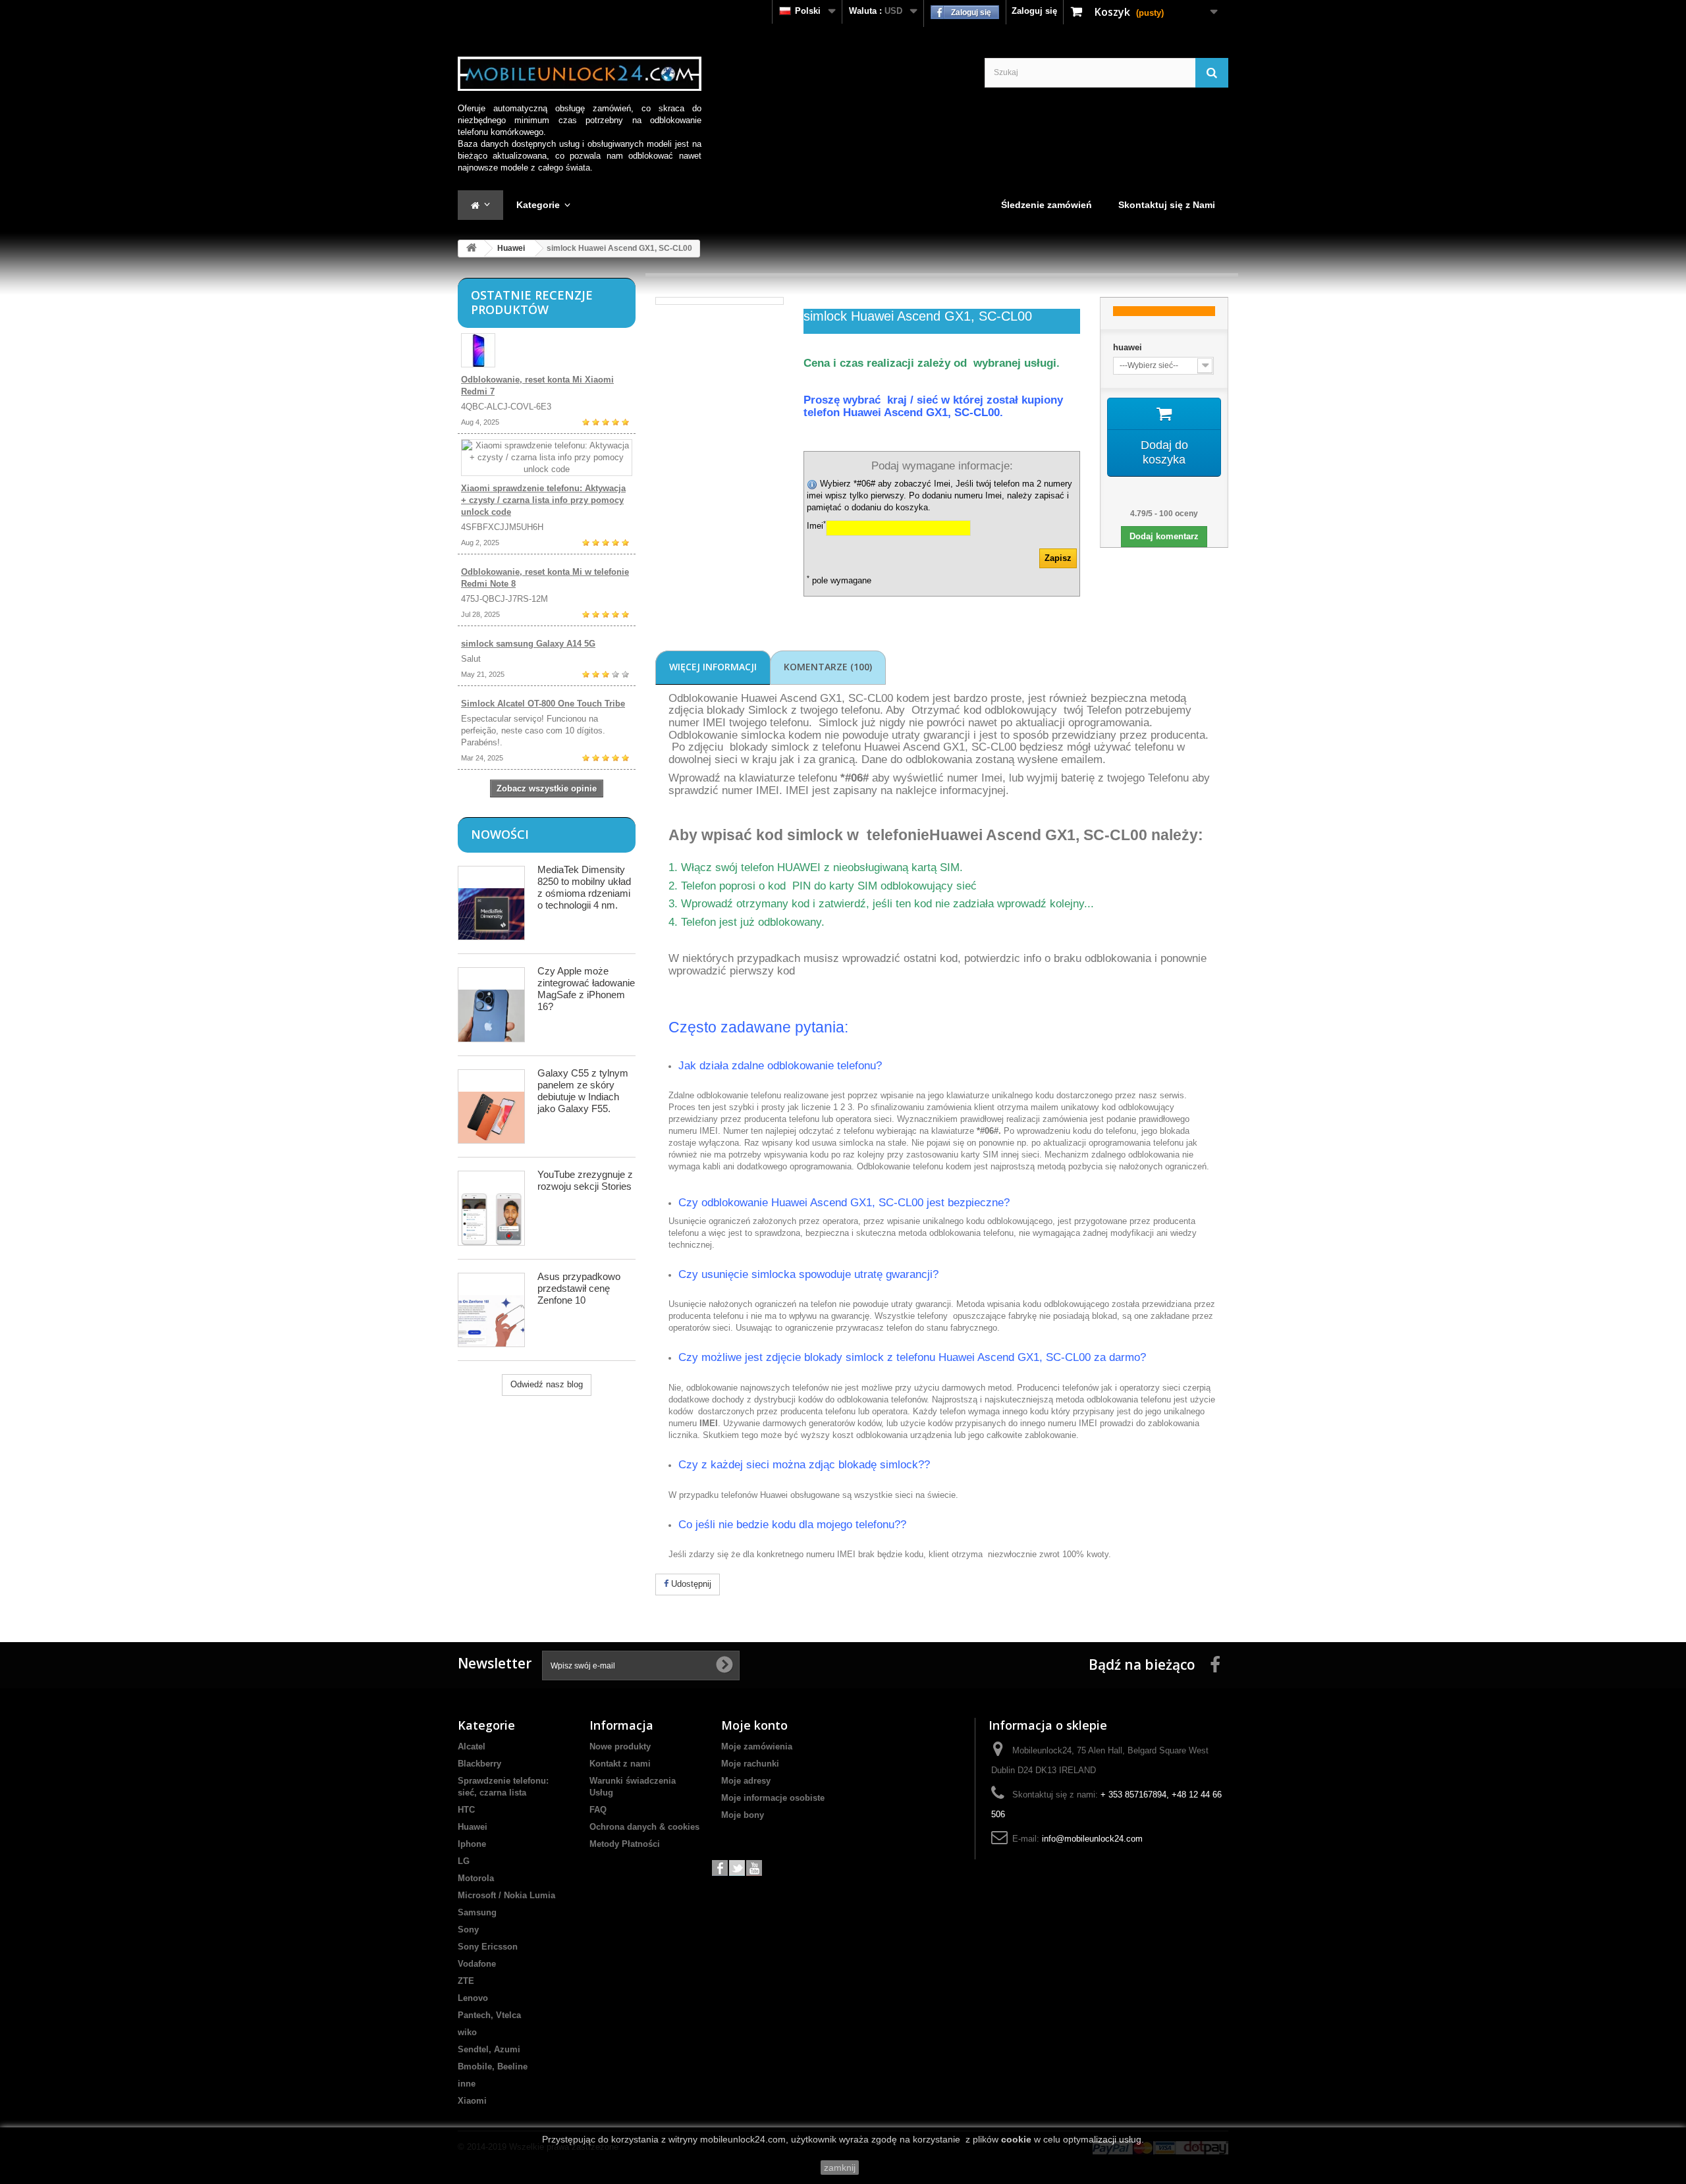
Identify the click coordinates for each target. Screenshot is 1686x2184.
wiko (467, 2032)
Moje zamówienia (757, 1746)
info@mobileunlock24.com (1092, 1839)
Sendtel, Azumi (489, 2049)
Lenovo (473, 1998)
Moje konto (754, 1725)
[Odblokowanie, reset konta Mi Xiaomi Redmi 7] (547, 350)
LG (464, 1861)
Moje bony (743, 1815)
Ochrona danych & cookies (644, 1827)
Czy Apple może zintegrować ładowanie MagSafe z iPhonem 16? (586, 989)
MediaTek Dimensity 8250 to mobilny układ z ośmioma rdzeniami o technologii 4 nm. (584, 887)
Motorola (476, 1878)
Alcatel (472, 1746)
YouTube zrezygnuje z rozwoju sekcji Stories (585, 1180)
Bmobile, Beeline (493, 2066)
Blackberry (479, 1764)
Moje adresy (746, 1781)
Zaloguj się (1034, 11)
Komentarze (828, 667)
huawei (1128, 347)
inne (467, 2084)
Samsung (477, 1912)
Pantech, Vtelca (489, 2015)
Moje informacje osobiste (773, 1798)
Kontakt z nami (620, 1764)
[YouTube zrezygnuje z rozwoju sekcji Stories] (491, 1208)
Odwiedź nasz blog (547, 1384)
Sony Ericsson (488, 1947)
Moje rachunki (750, 1764)
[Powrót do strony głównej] (472, 249)
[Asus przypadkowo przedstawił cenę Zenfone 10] (491, 1310)
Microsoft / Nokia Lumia (506, 1895)
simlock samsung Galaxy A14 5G (528, 644)
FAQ (598, 1810)
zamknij (840, 2168)
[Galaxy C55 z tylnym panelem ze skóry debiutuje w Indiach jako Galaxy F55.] (491, 1106)
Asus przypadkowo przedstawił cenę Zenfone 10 (579, 1288)
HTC (466, 1810)
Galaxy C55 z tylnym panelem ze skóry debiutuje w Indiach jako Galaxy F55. (583, 1091)
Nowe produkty (620, 1746)
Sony (468, 1930)
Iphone (472, 1844)
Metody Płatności (625, 1844)
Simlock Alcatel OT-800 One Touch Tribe (543, 704)
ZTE (466, 1981)
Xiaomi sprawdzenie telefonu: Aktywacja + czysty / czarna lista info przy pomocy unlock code (543, 500)
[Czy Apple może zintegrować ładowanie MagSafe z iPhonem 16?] (491, 1004)
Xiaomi (472, 2101)
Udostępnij (690, 1584)
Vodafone (477, 1964)
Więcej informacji (713, 667)
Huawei (511, 248)
